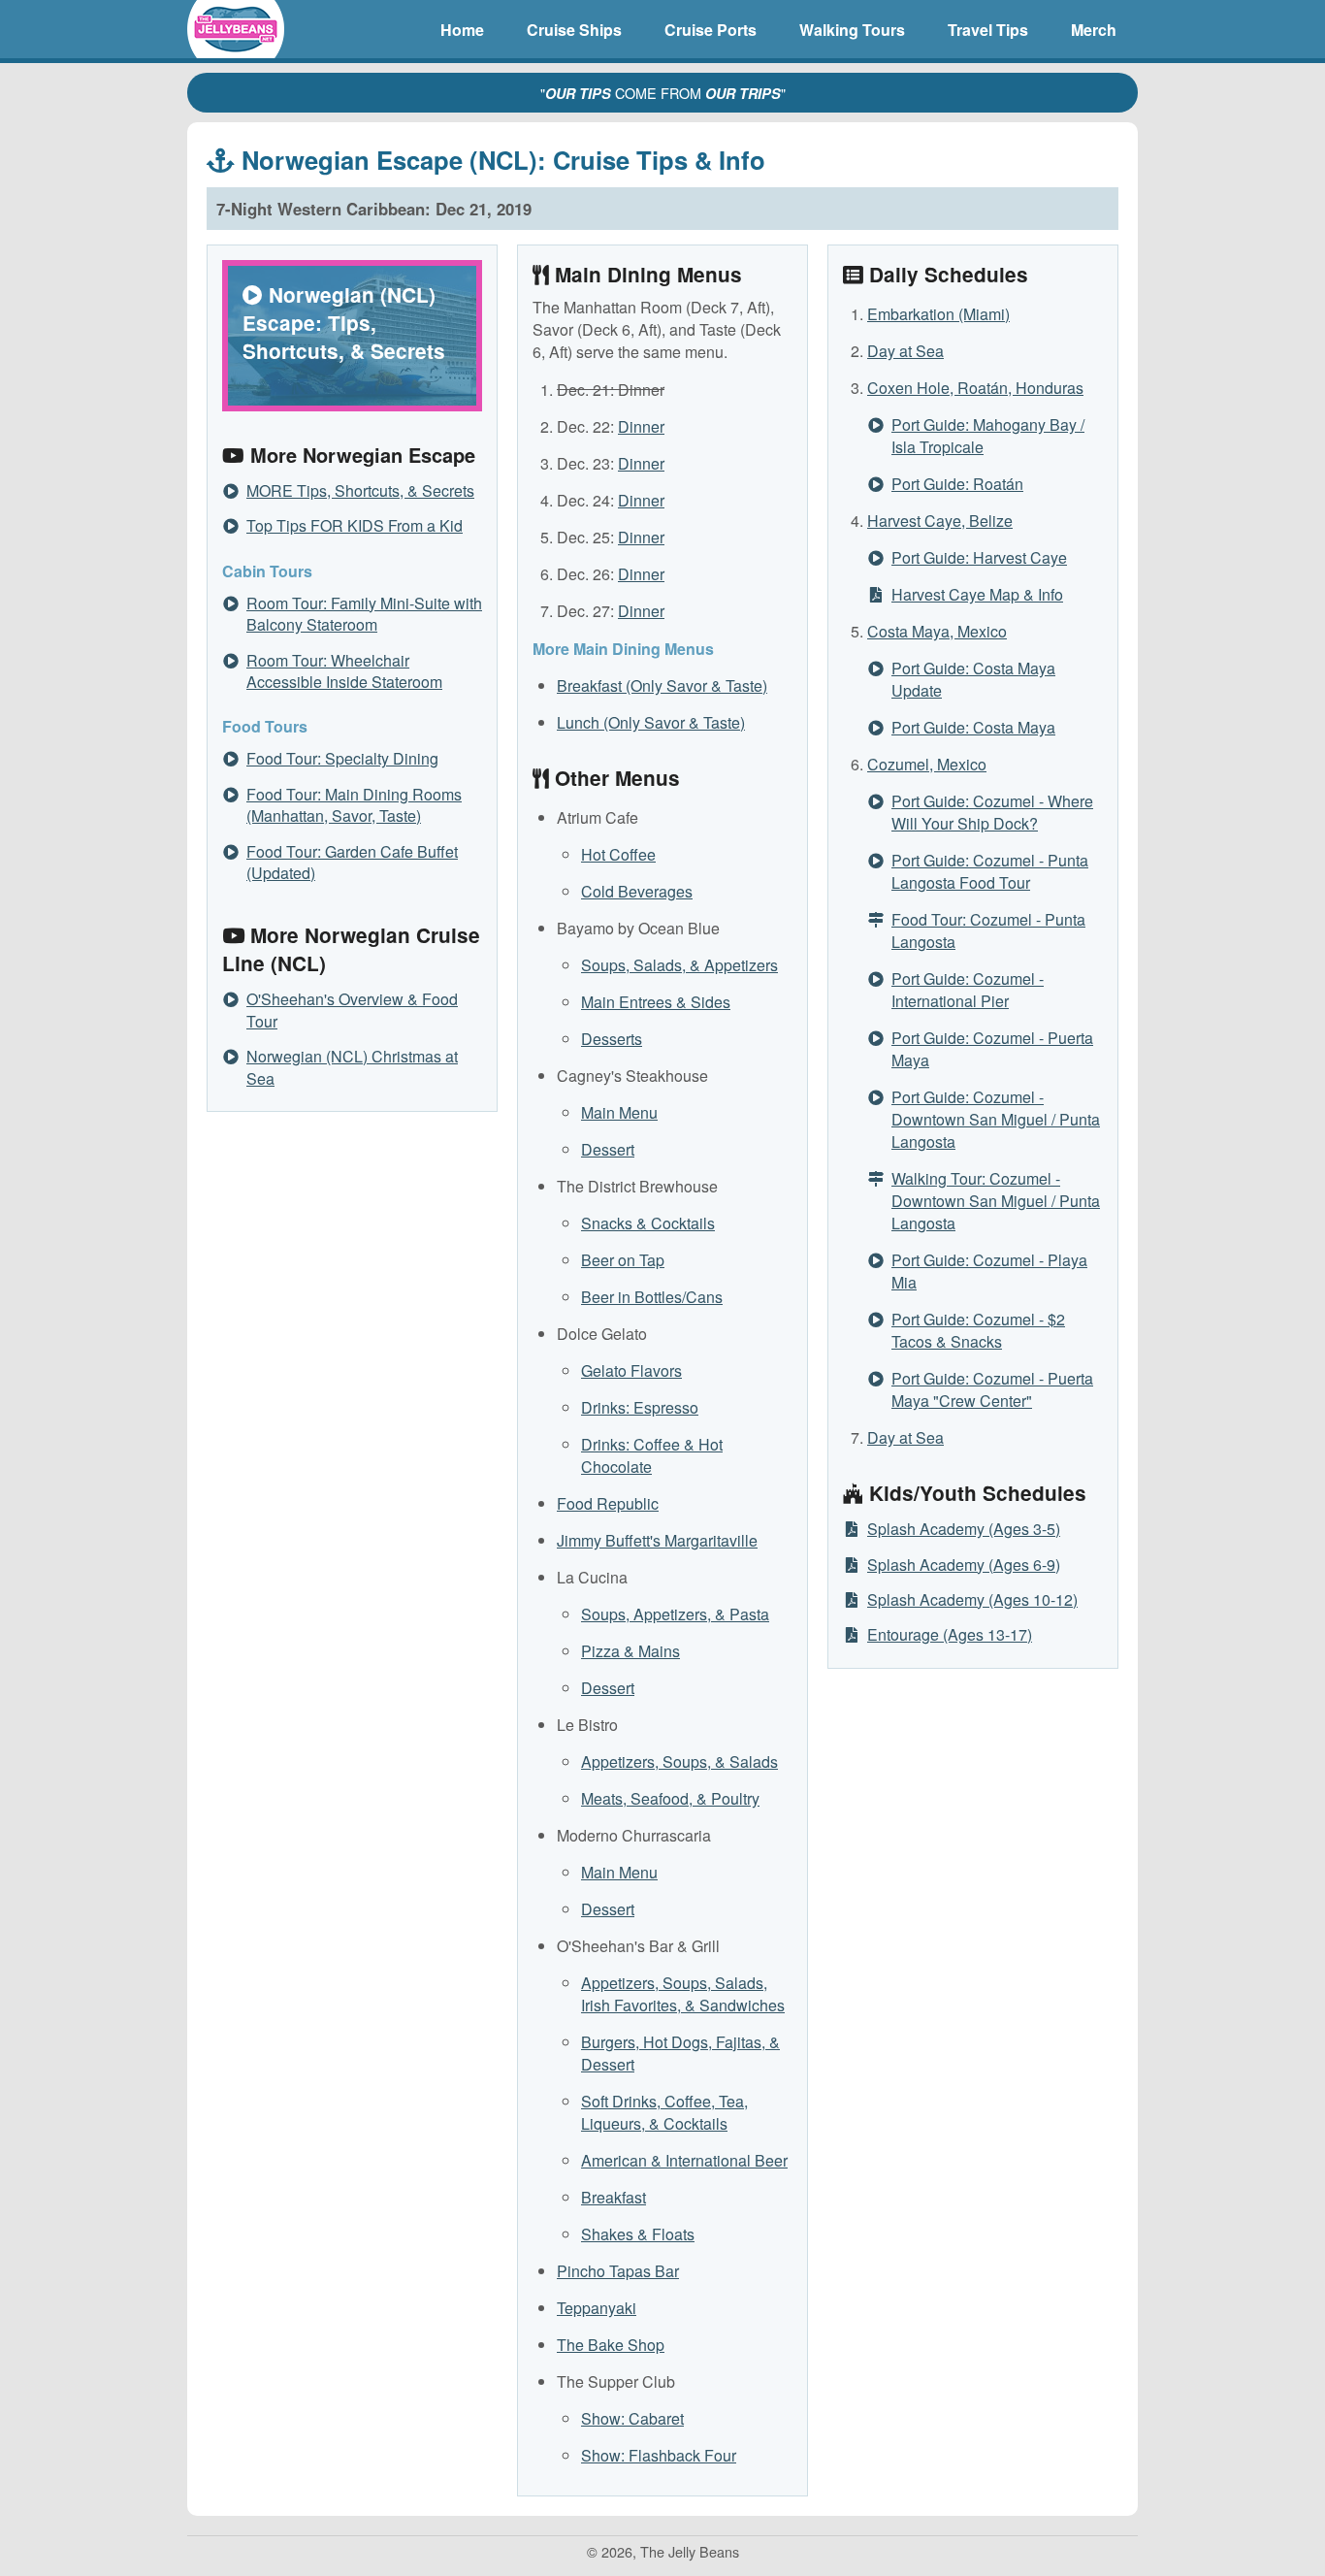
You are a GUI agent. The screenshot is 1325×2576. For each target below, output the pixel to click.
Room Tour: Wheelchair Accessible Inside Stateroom (344, 671)
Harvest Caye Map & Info (977, 594)
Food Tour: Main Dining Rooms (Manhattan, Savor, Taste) (354, 805)
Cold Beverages (637, 891)
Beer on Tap (623, 1260)
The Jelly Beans (236, 29)
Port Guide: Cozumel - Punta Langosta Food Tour (990, 871)
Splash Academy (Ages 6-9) (964, 1565)
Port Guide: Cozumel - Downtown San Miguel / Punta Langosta (996, 1119)
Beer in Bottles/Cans (652, 1297)
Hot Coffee (618, 854)
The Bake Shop (611, 2345)
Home (462, 30)
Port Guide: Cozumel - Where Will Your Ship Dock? (992, 812)
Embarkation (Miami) (938, 314)
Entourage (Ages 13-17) (950, 1634)
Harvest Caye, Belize (940, 521)
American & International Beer (684, 2160)
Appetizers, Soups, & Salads (679, 1761)
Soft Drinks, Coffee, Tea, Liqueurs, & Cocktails (664, 2112)
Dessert (608, 1149)
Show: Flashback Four (659, 2455)
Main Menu (619, 1112)
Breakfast (614, 2197)
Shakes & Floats (638, 2234)
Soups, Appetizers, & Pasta (675, 1614)
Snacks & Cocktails (648, 1223)
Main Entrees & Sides (656, 1002)
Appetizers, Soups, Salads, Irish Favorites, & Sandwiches (683, 1994)
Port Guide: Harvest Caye (979, 557)
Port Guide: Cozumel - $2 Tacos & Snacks (978, 1330)
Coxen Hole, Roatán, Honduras (975, 388)
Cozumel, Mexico (927, 764)
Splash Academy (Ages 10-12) (972, 1599)
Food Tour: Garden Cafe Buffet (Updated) (352, 862)
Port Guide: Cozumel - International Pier (968, 990)
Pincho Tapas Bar (618, 2271)
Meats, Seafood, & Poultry (670, 1798)
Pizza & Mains (630, 1651)
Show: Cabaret (632, 2418)
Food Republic (608, 1503)
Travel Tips (988, 30)
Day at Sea (905, 351)
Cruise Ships (574, 30)
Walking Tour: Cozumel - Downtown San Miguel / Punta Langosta (996, 1201)
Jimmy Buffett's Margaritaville (657, 1540)
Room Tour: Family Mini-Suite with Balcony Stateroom (364, 614)
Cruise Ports (711, 30)
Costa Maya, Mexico (937, 631)
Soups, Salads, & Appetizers (679, 965)
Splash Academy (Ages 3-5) (964, 1529)
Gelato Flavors (631, 1370)
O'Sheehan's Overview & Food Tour (352, 1010)
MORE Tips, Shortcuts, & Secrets (360, 490)
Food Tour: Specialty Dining (342, 758)
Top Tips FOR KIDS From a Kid (355, 525)
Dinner (641, 426)
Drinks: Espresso (640, 1407)
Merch (1094, 30)
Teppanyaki (597, 2308)
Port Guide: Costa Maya (973, 727)
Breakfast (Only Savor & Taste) (662, 685)
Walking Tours (852, 30)
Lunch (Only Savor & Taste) (651, 722)
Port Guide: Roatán (957, 484)
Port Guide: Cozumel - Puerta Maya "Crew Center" (992, 1389)
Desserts (612, 1039)
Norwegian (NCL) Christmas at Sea (352, 1067)
